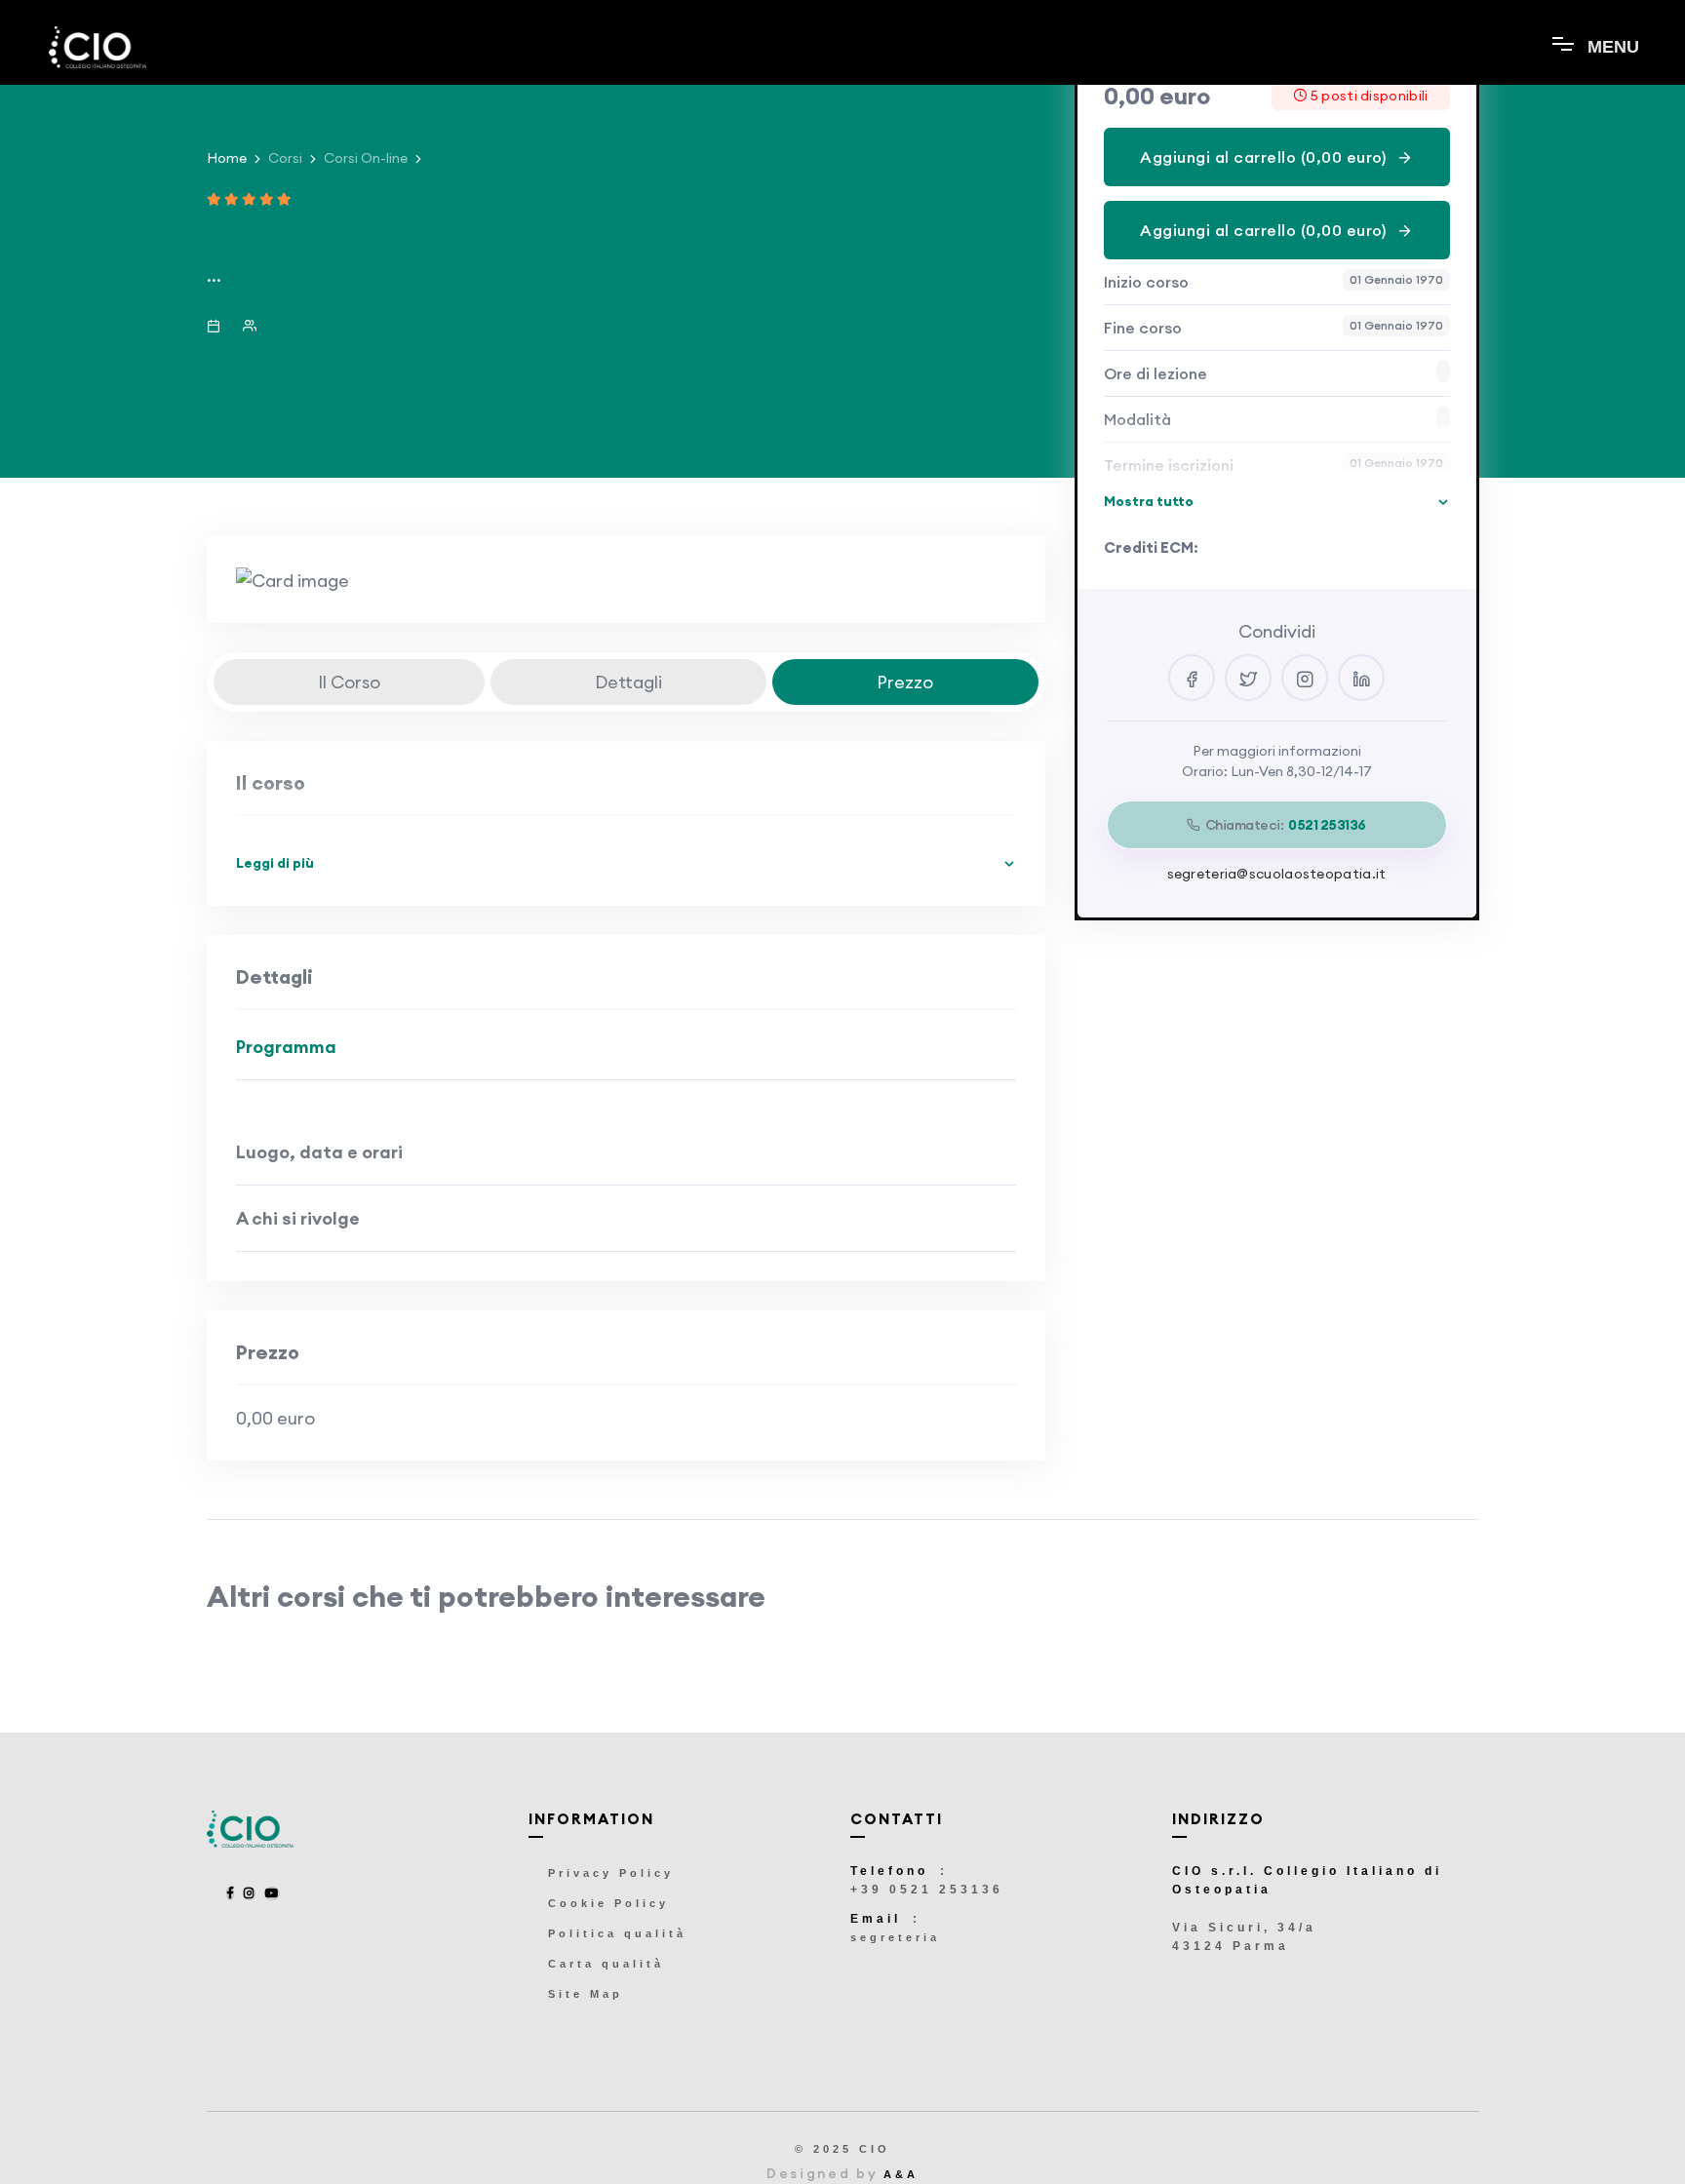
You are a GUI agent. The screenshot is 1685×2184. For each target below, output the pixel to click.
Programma (286, 1047)
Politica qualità (617, 1933)
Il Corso (349, 682)
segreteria (895, 1937)
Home (227, 158)
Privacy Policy (611, 1873)
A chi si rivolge (298, 1218)
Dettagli (628, 682)
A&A (901, 2174)
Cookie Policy (608, 1903)
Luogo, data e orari (319, 1152)
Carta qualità (606, 1964)
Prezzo (905, 682)
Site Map (586, 1994)
